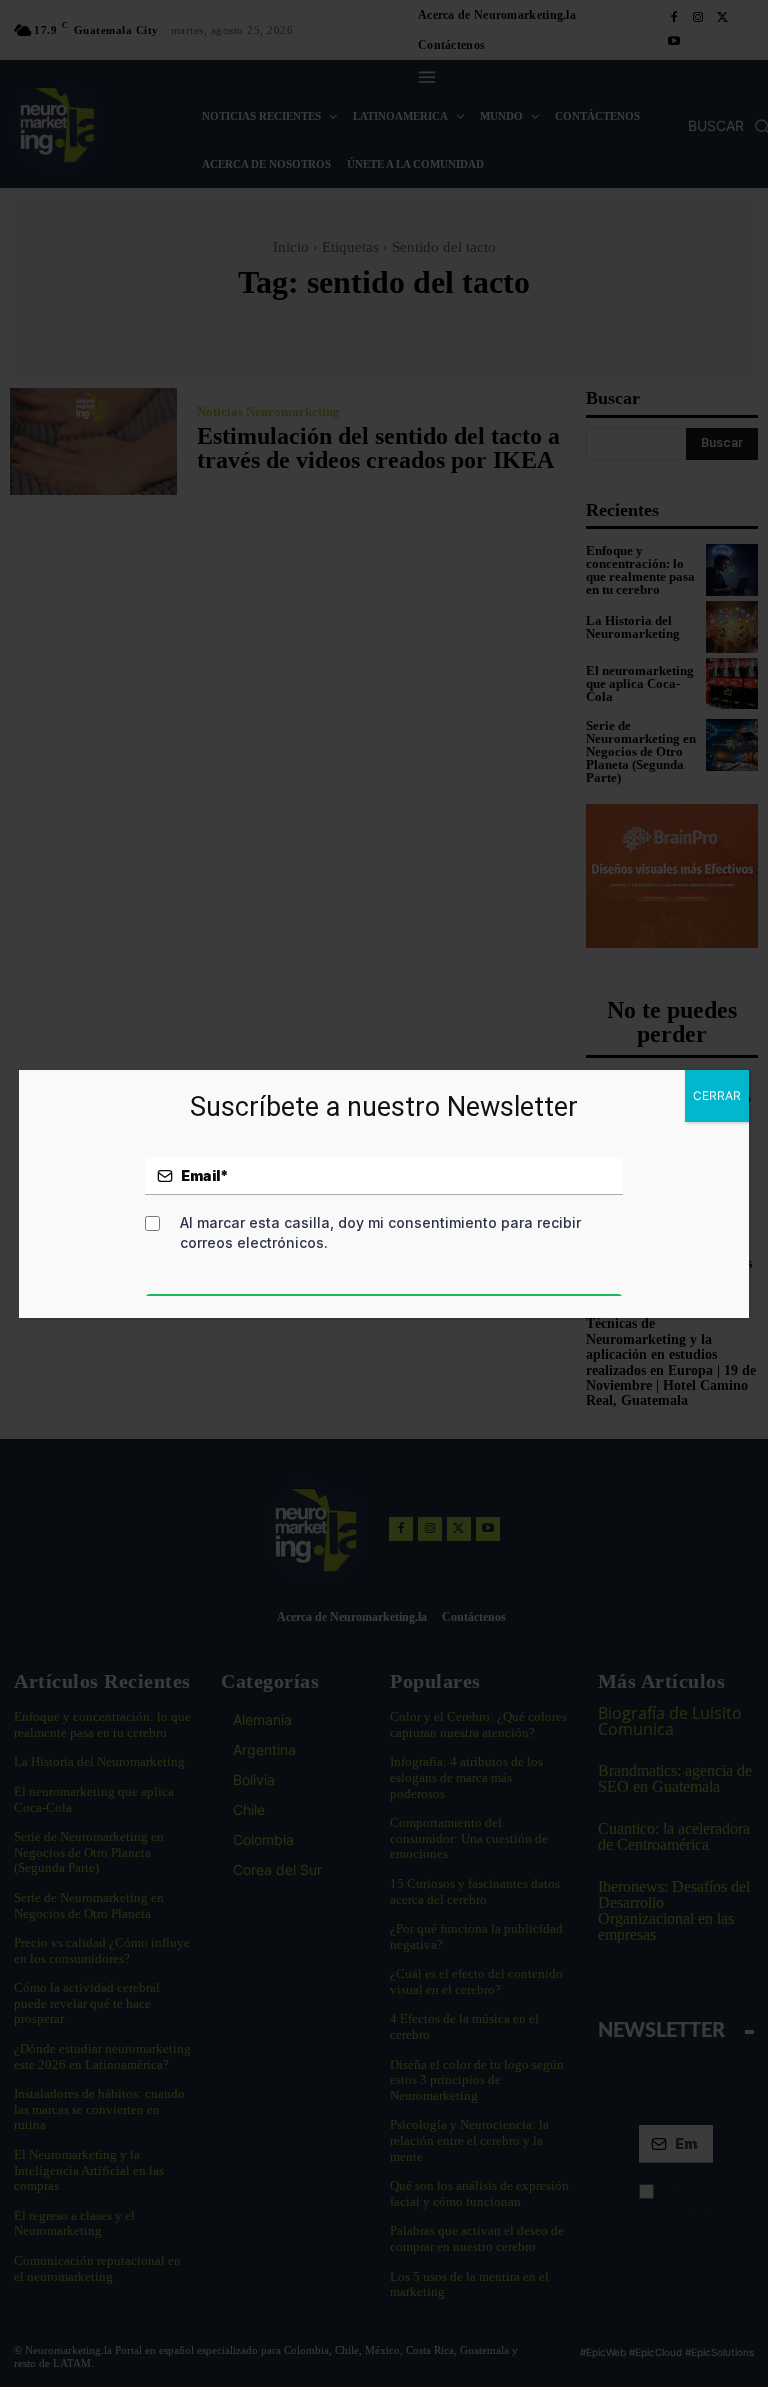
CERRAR (717, 1095)
